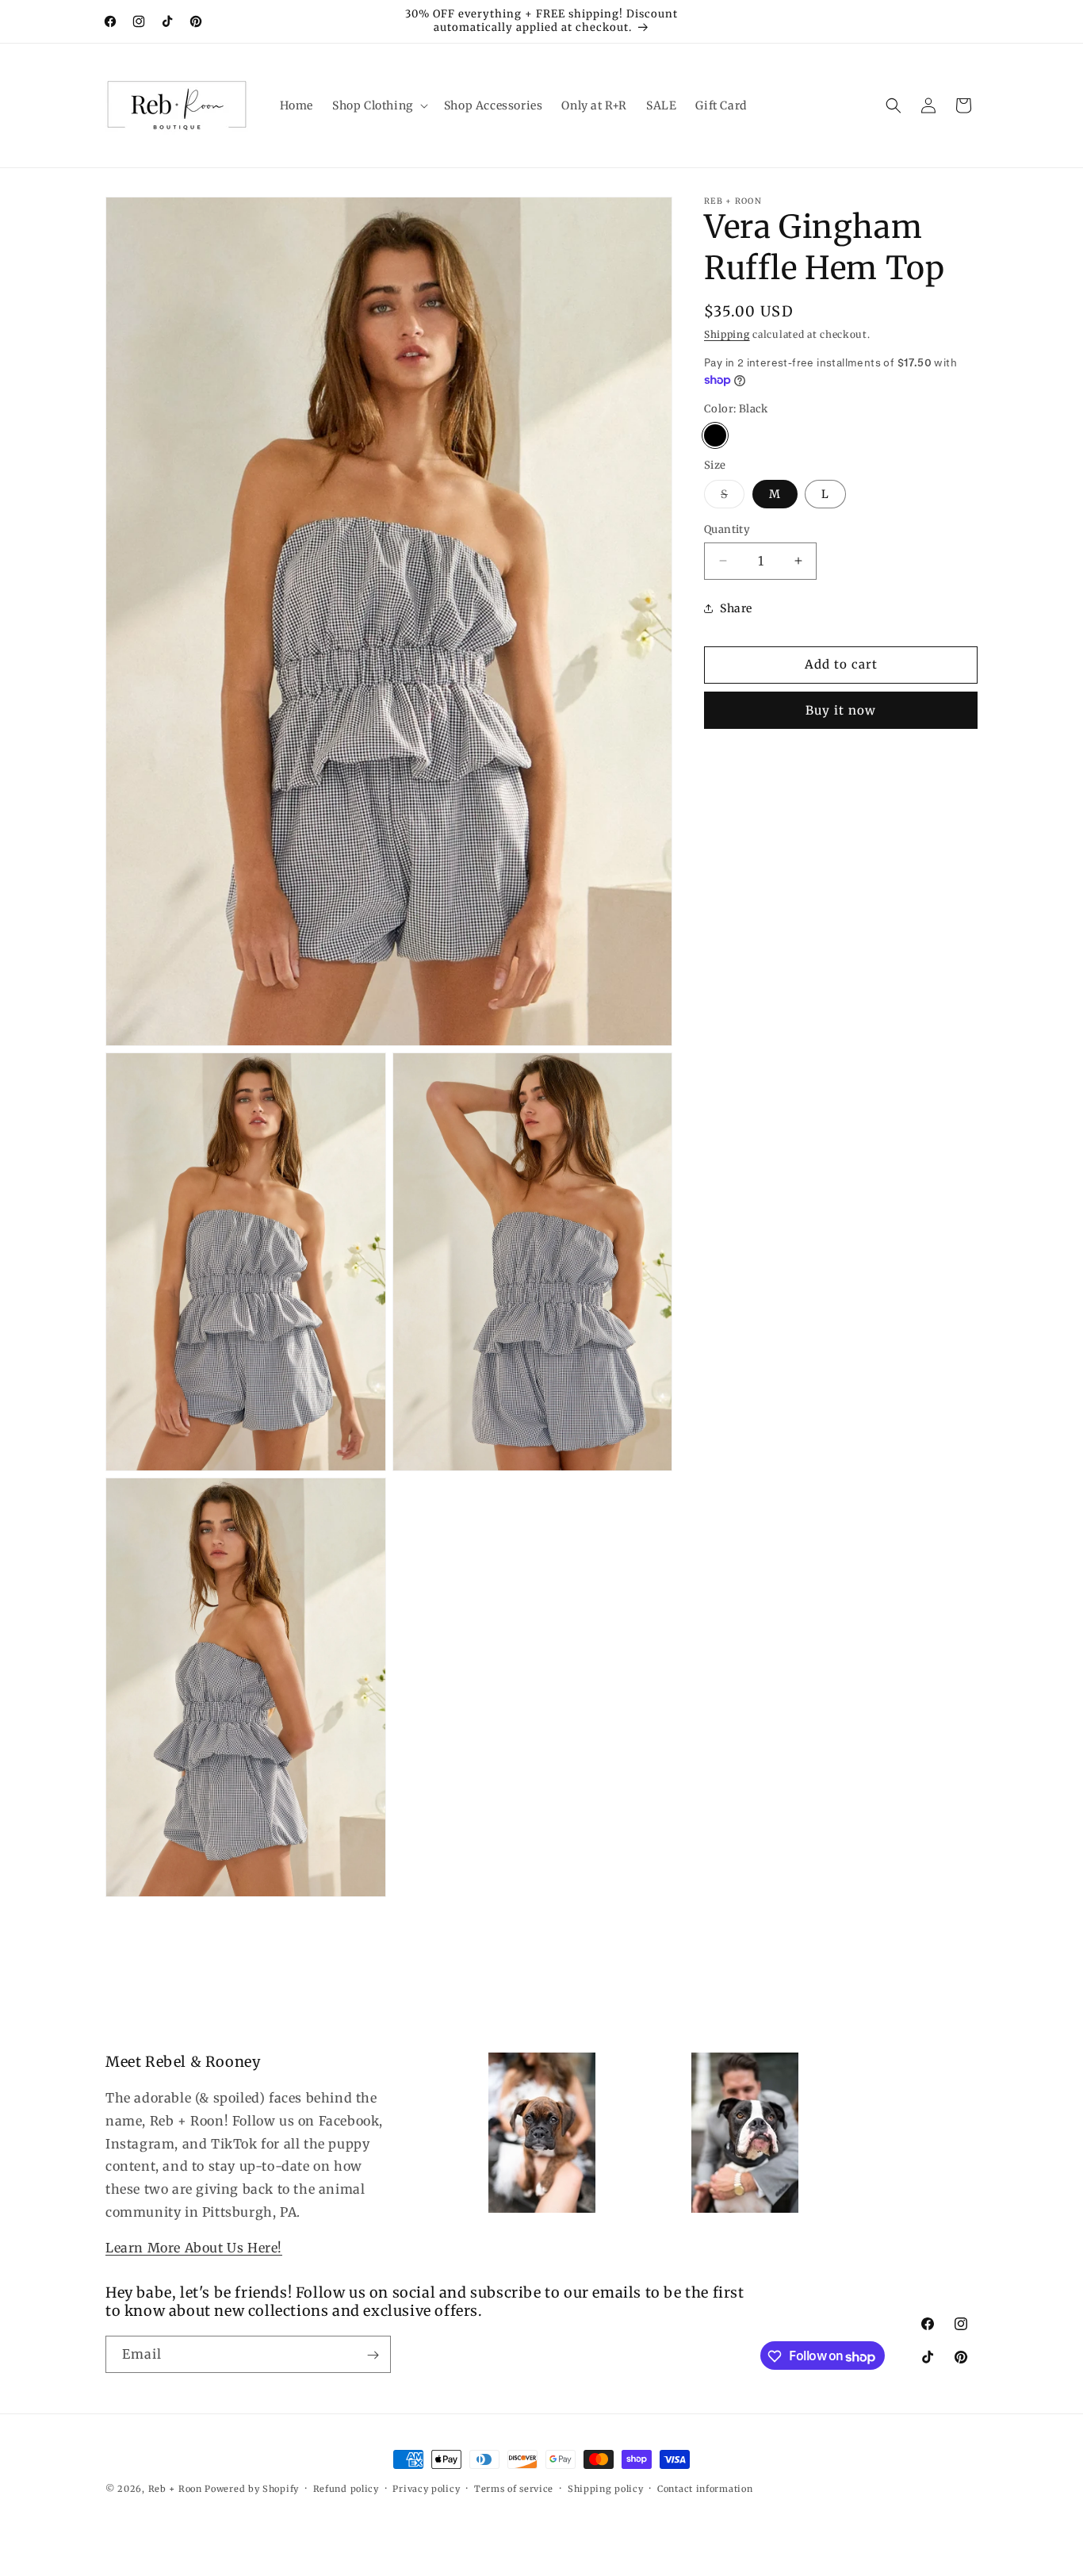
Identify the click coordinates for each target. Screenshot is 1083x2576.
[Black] (715, 435)
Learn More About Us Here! (194, 2248)
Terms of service (514, 2489)
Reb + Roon (175, 2489)
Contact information (705, 2489)
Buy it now (841, 709)
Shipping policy (606, 2489)
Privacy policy (426, 2489)
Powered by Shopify (252, 2489)
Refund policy (346, 2489)
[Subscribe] (373, 2355)
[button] (379, 105)
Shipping (727, 334)
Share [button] (736, 608)
